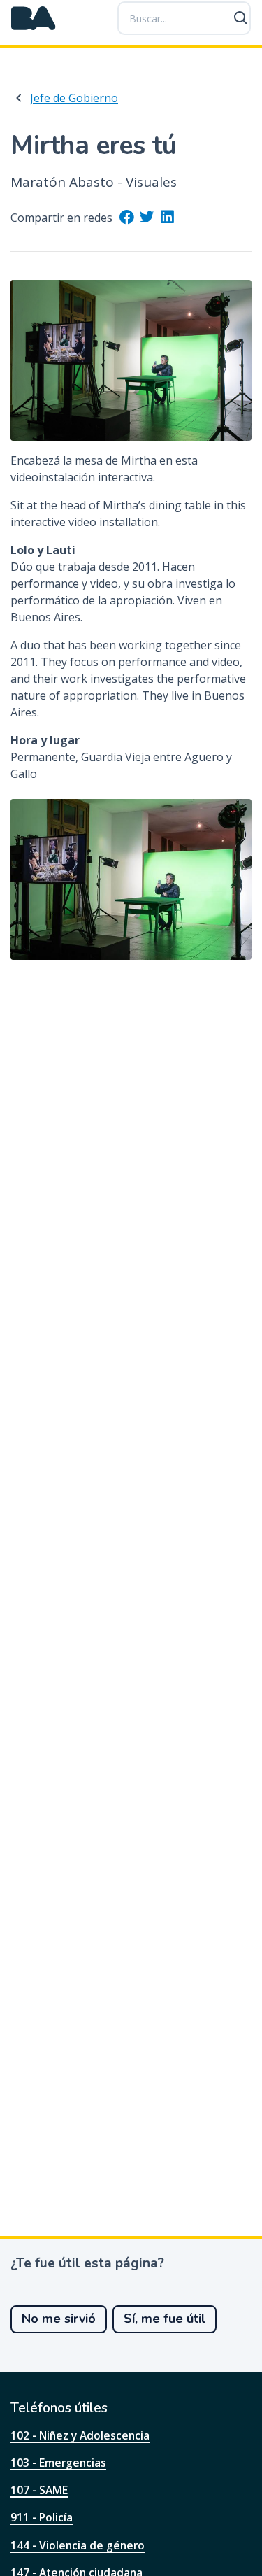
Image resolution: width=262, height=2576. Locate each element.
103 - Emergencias (58, 2463)
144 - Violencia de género (78, 2545)
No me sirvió (59, 2319)
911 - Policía (42, 2517)
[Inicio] (34, 18)
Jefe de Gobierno (74, 98)
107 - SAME (39, 2490)
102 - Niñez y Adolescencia (80, 2435)
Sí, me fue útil (165, 2319)
